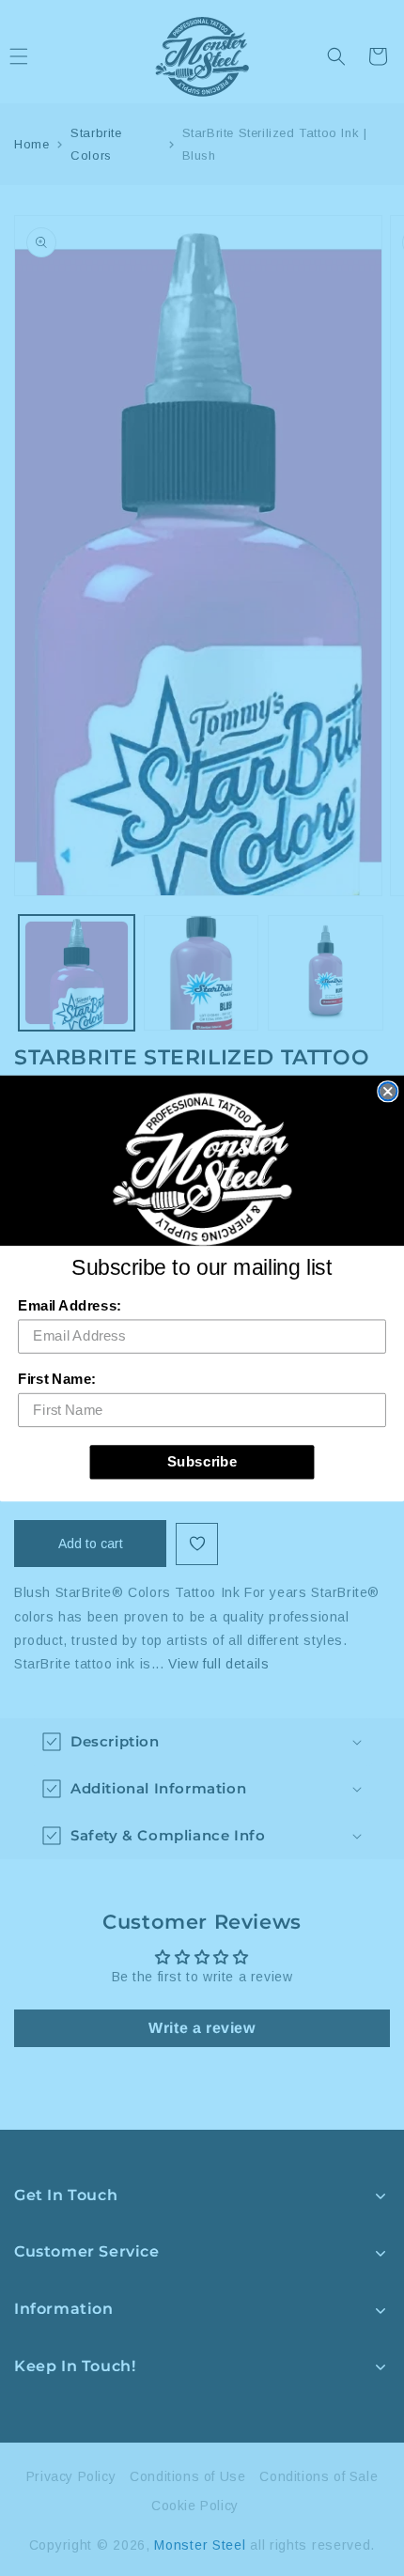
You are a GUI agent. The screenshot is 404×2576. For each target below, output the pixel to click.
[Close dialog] (388, 1091)
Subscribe (202, 1461)
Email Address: (70, 1305)
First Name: (57, 1378)
